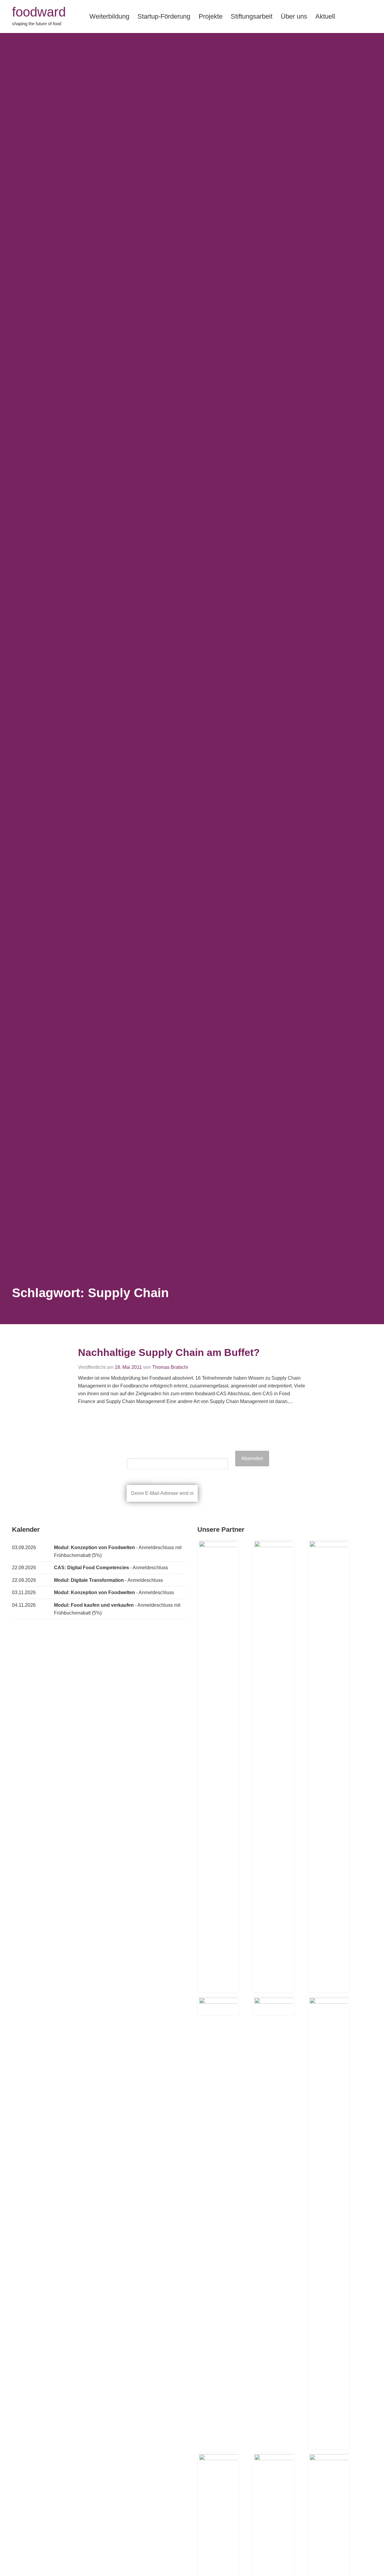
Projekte (211, 16)
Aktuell (325, 16)
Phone (177, 1454)
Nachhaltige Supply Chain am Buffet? (169, 1352)
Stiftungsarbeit (252, 16)
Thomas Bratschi (170, 1367)
